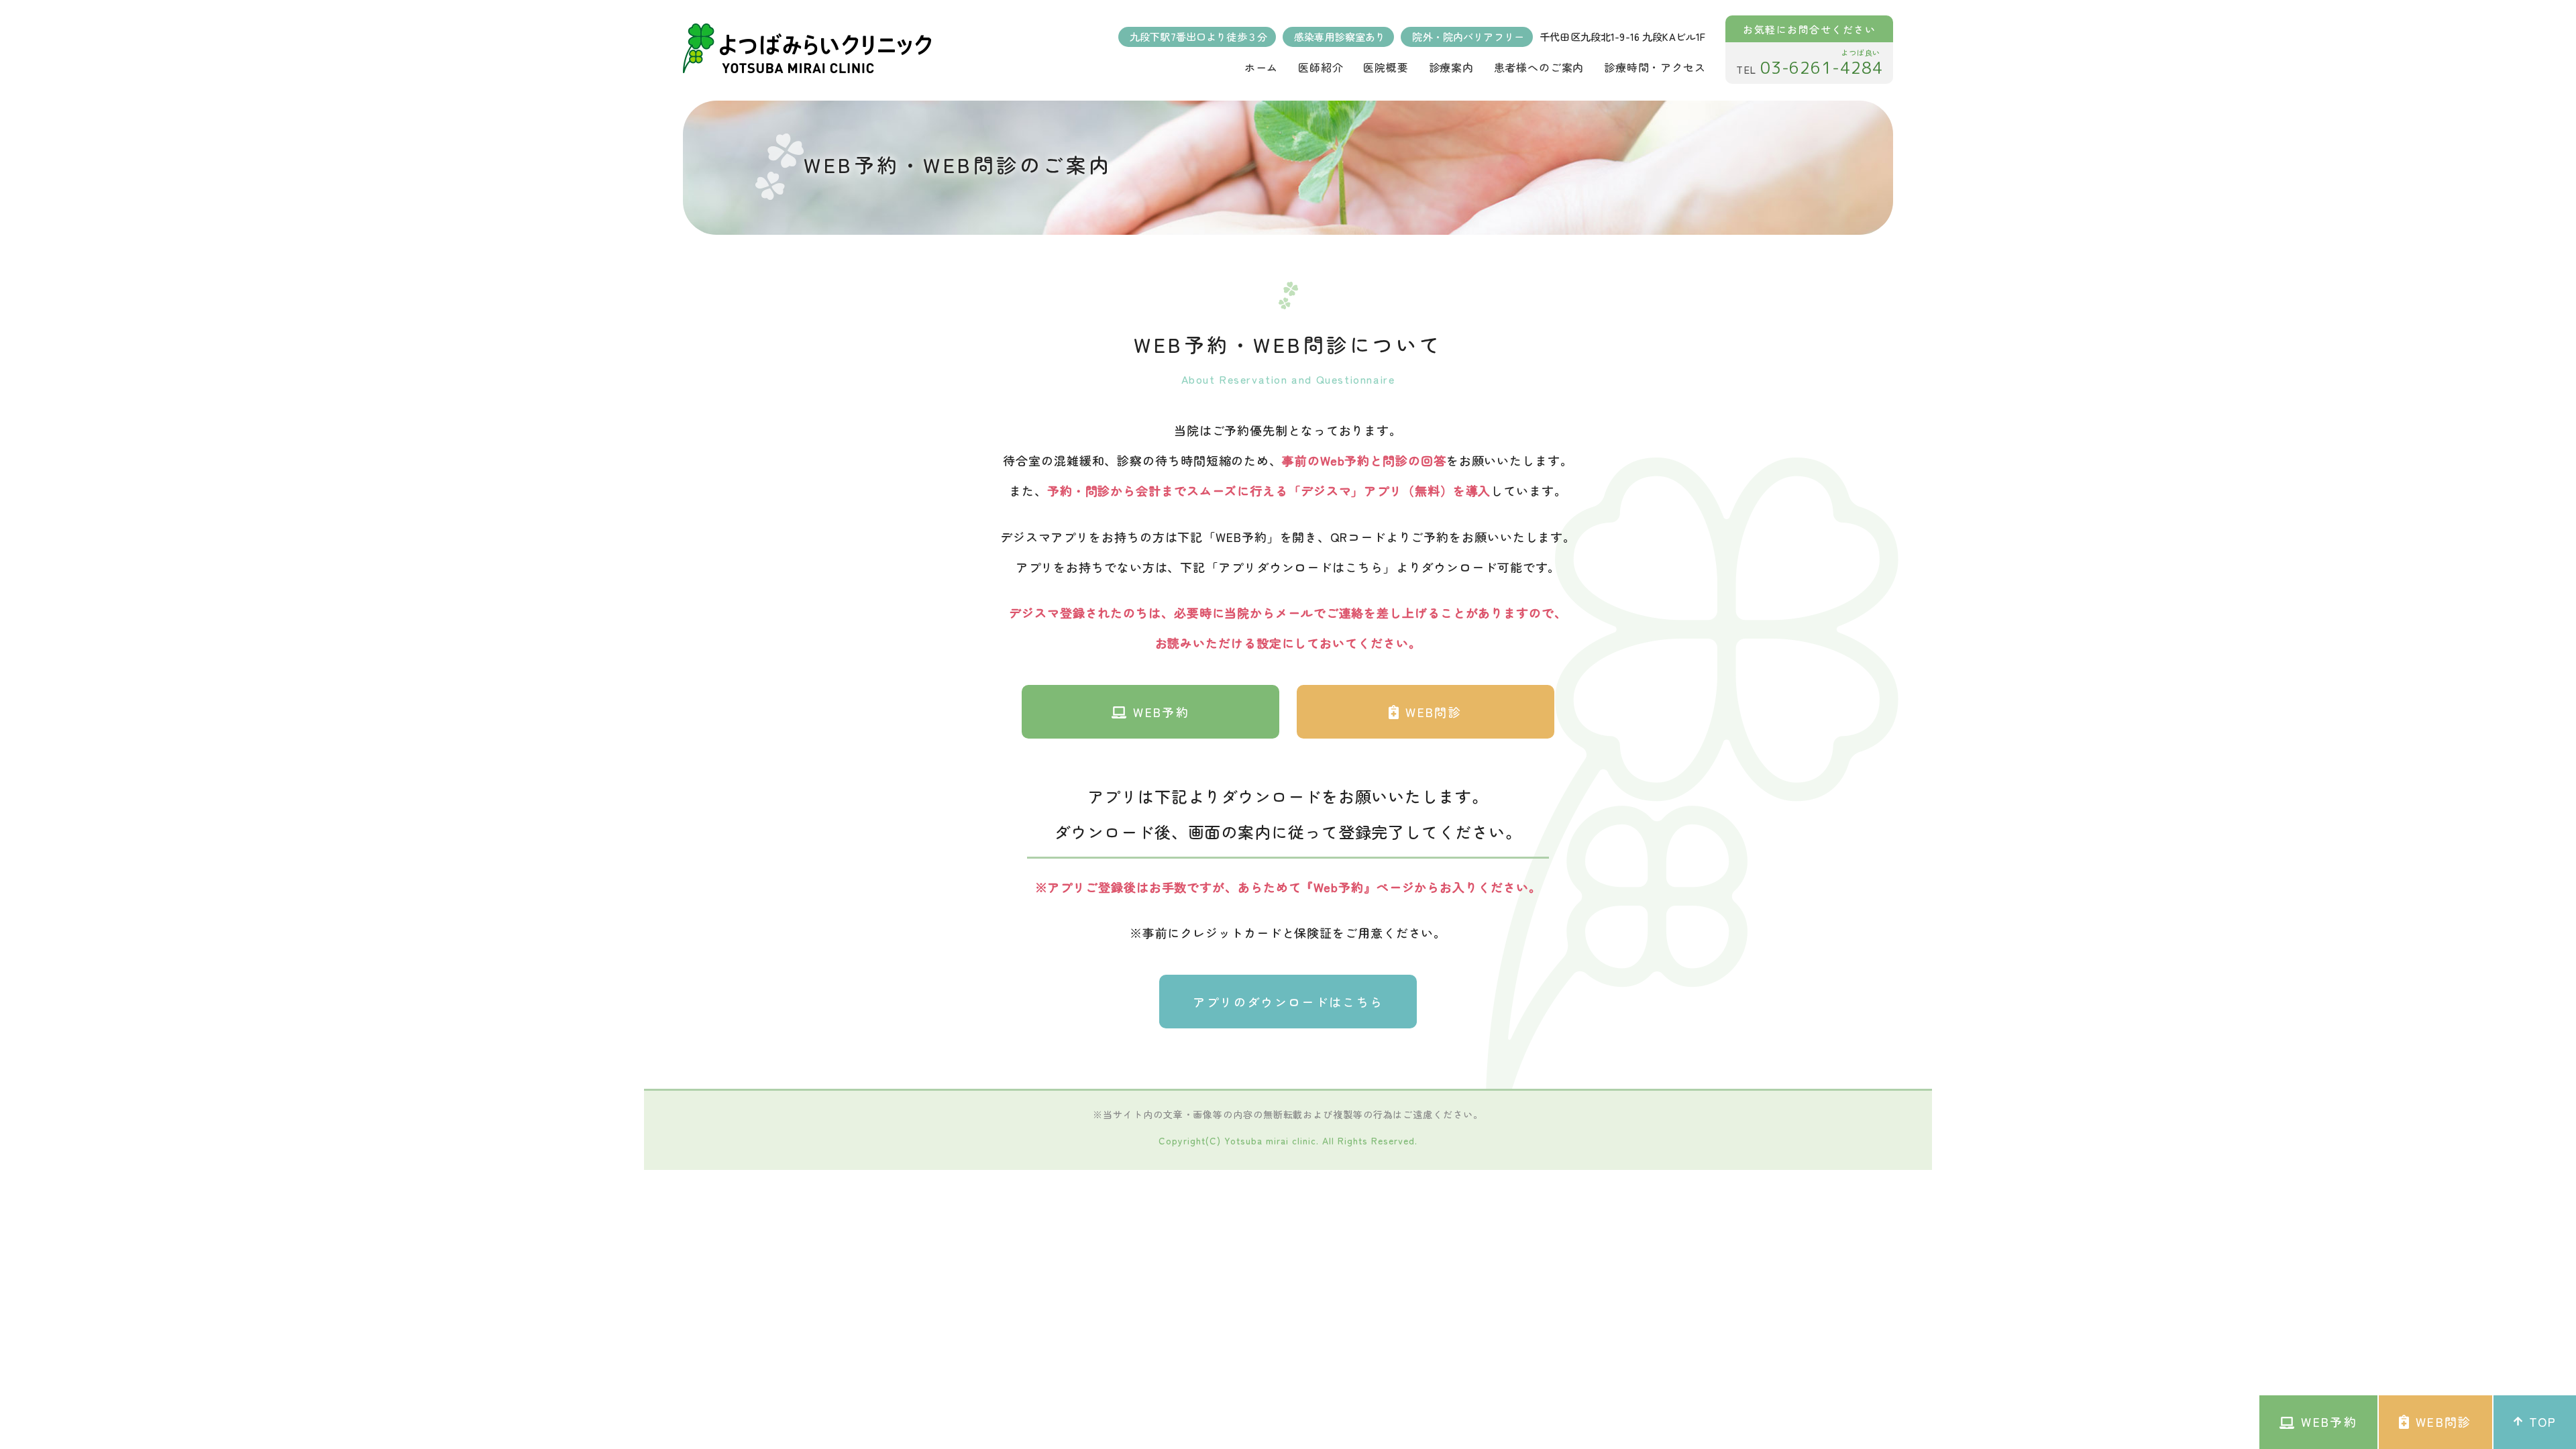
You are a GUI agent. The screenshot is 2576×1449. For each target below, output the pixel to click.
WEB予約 (1161, 712)
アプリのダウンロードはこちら (1288, 1002)
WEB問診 (1434, 712)
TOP (2542, 1421)
